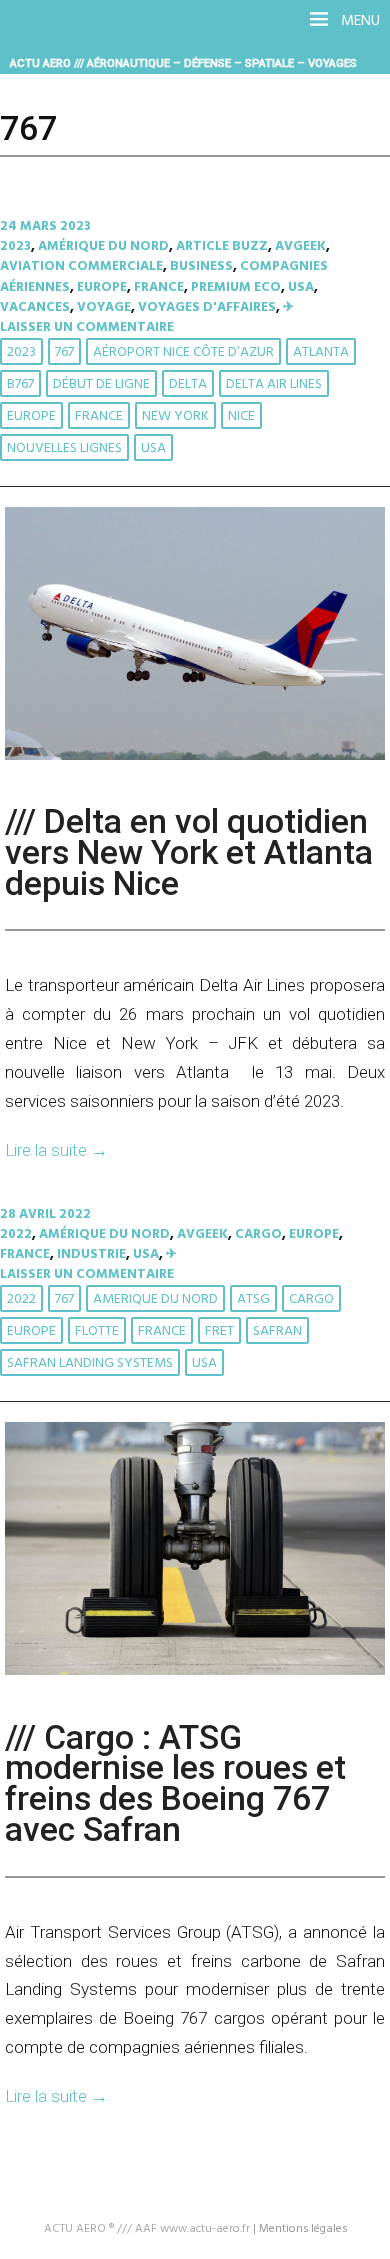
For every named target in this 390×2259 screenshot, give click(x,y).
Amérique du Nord (103, 246)
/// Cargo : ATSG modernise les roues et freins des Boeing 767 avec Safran (175, 1783)
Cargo (258, 1234)
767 (64, 352)
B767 (20, 384)
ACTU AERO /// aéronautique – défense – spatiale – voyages (183, 63)
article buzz (222, 246)
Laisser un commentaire (87, 327)
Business (201, 266)
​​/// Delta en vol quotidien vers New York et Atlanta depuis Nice (189, 852)
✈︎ (288, 307)
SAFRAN (277, 1331)
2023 (15, 246)
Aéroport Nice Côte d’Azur (183, 352)
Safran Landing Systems (90, 1363)
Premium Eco (236, 287)
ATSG (253, 1299)
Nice (241, 416)
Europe (102, 287)
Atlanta (321, 352)
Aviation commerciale (81, 266)
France (159, 287)
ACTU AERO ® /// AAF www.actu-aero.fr (147, 2229)
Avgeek (300, 246)
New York (175, 416)
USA (301, 287)
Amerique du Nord (155, 1299)
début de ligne (101, 384)
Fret (219, 1331)
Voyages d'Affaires (207, 307)
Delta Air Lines (274, 384)
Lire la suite (56, 1150)
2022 (16, 1234)
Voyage (104, 307)
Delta (188, 384)
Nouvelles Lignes (64, 448)
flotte (97, 1331)
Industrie (91, 1254)
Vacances (35, 307)
